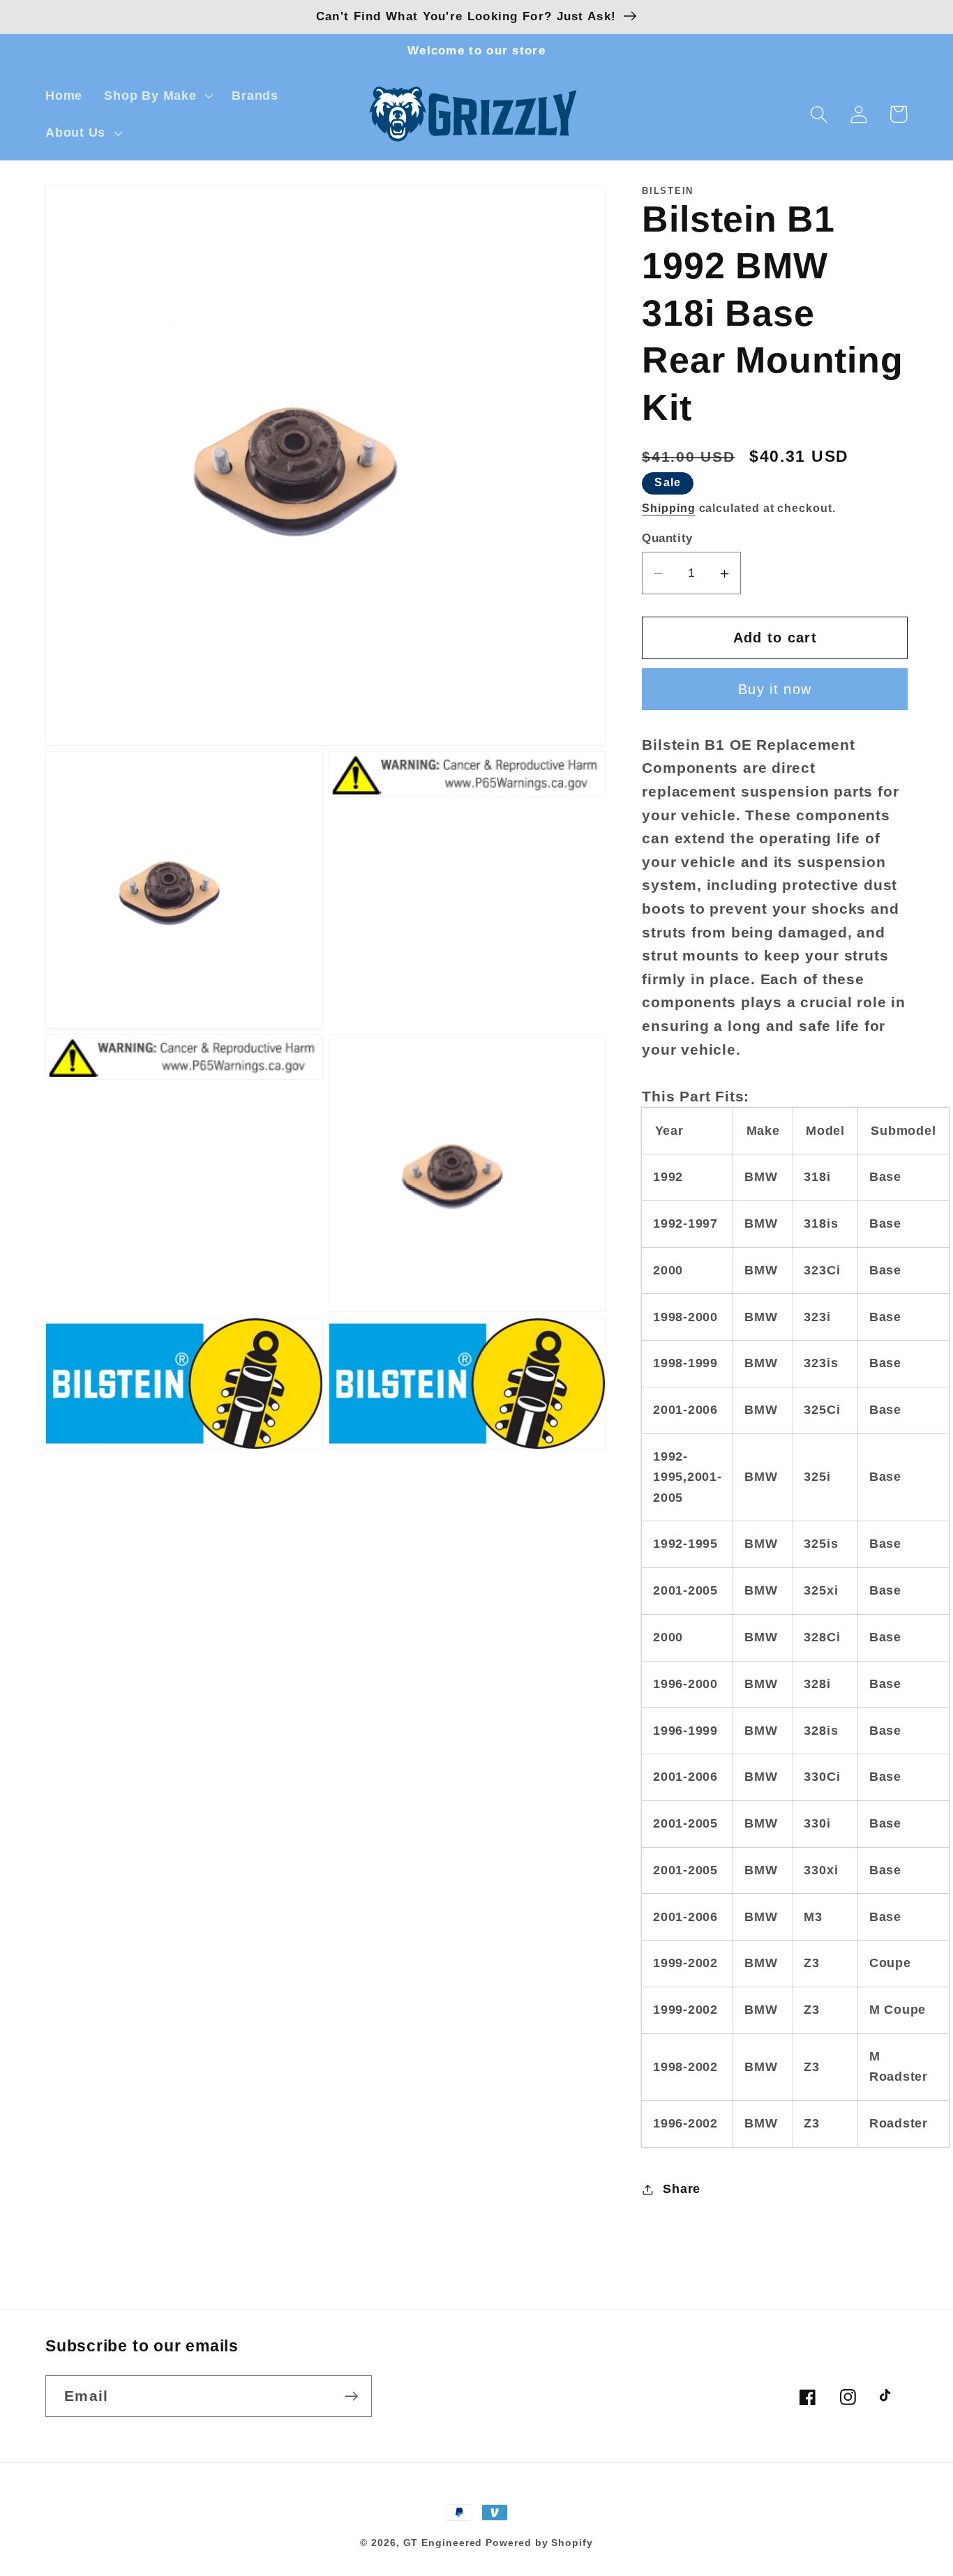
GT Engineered (443, 2543)
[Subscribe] (351, 2396)
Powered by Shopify (539, 2543)
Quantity (667, 539)
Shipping (668, 508)
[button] (157, 96)
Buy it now (775, 690)
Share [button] (682, 2190)
